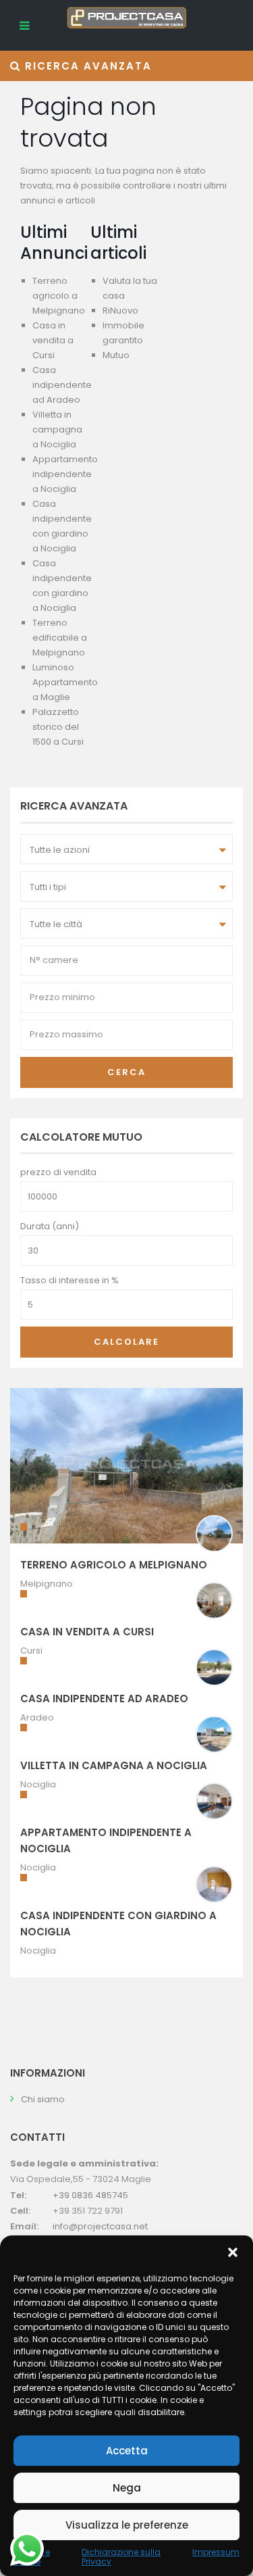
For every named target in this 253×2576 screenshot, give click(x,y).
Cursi (31, 1651)
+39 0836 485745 (90, 2195)
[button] (233, 2252)
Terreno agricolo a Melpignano (59, 296)
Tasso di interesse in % (69, 1280)
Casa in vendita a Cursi (53, 340)
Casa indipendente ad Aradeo (62, 385)
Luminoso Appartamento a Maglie (65, 682)
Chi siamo (43, 2099)
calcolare (126, 1342)
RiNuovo (120, 311)
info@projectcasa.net (100, 2226)
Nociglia (38, 1784)
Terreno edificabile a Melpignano (60, 638)
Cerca (126, 1072)
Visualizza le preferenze (127, 2525)
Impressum (216, 2552)
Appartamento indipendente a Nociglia (65, 474)
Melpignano (47, 1584)
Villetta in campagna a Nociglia (57, 429)
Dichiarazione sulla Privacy (121, 2557)
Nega (127, 2488)
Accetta (127, 2451)
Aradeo (37, 1717)
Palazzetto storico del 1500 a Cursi (58, 727)
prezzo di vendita (58, 1172)
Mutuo (116, 355)
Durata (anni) (50, 1226)
